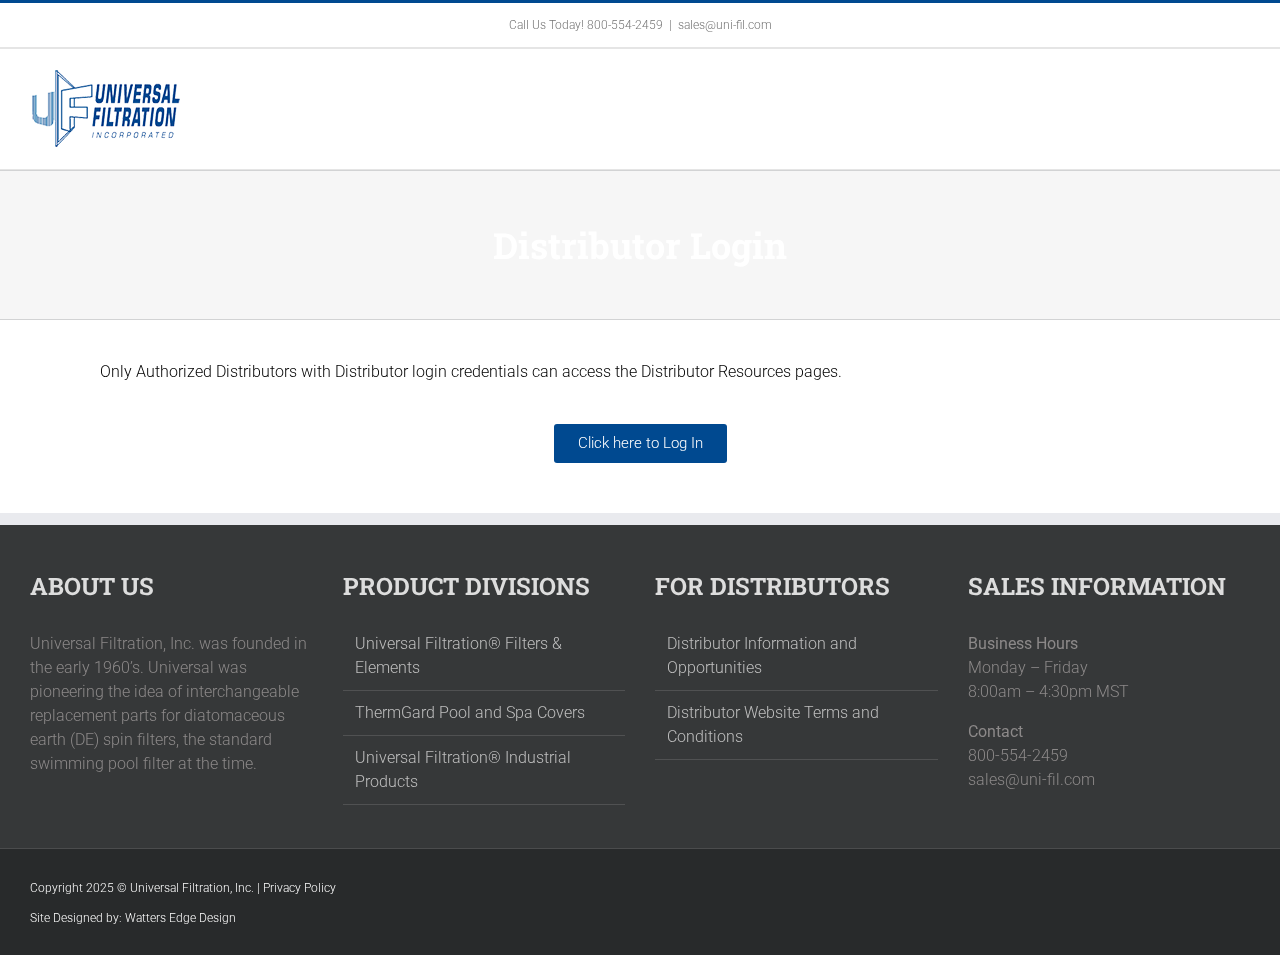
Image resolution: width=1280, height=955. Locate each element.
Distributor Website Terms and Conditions (773, 724)
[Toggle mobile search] (1206, 79)
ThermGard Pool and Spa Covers (470, 712)
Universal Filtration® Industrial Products (463, 769)
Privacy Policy (299, 888)
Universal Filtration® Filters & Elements (458, 655)
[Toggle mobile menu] (1242, 79)
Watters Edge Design (180, 918)
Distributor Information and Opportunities (762, 655)
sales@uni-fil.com (725, 25)
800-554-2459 (625, 25)
